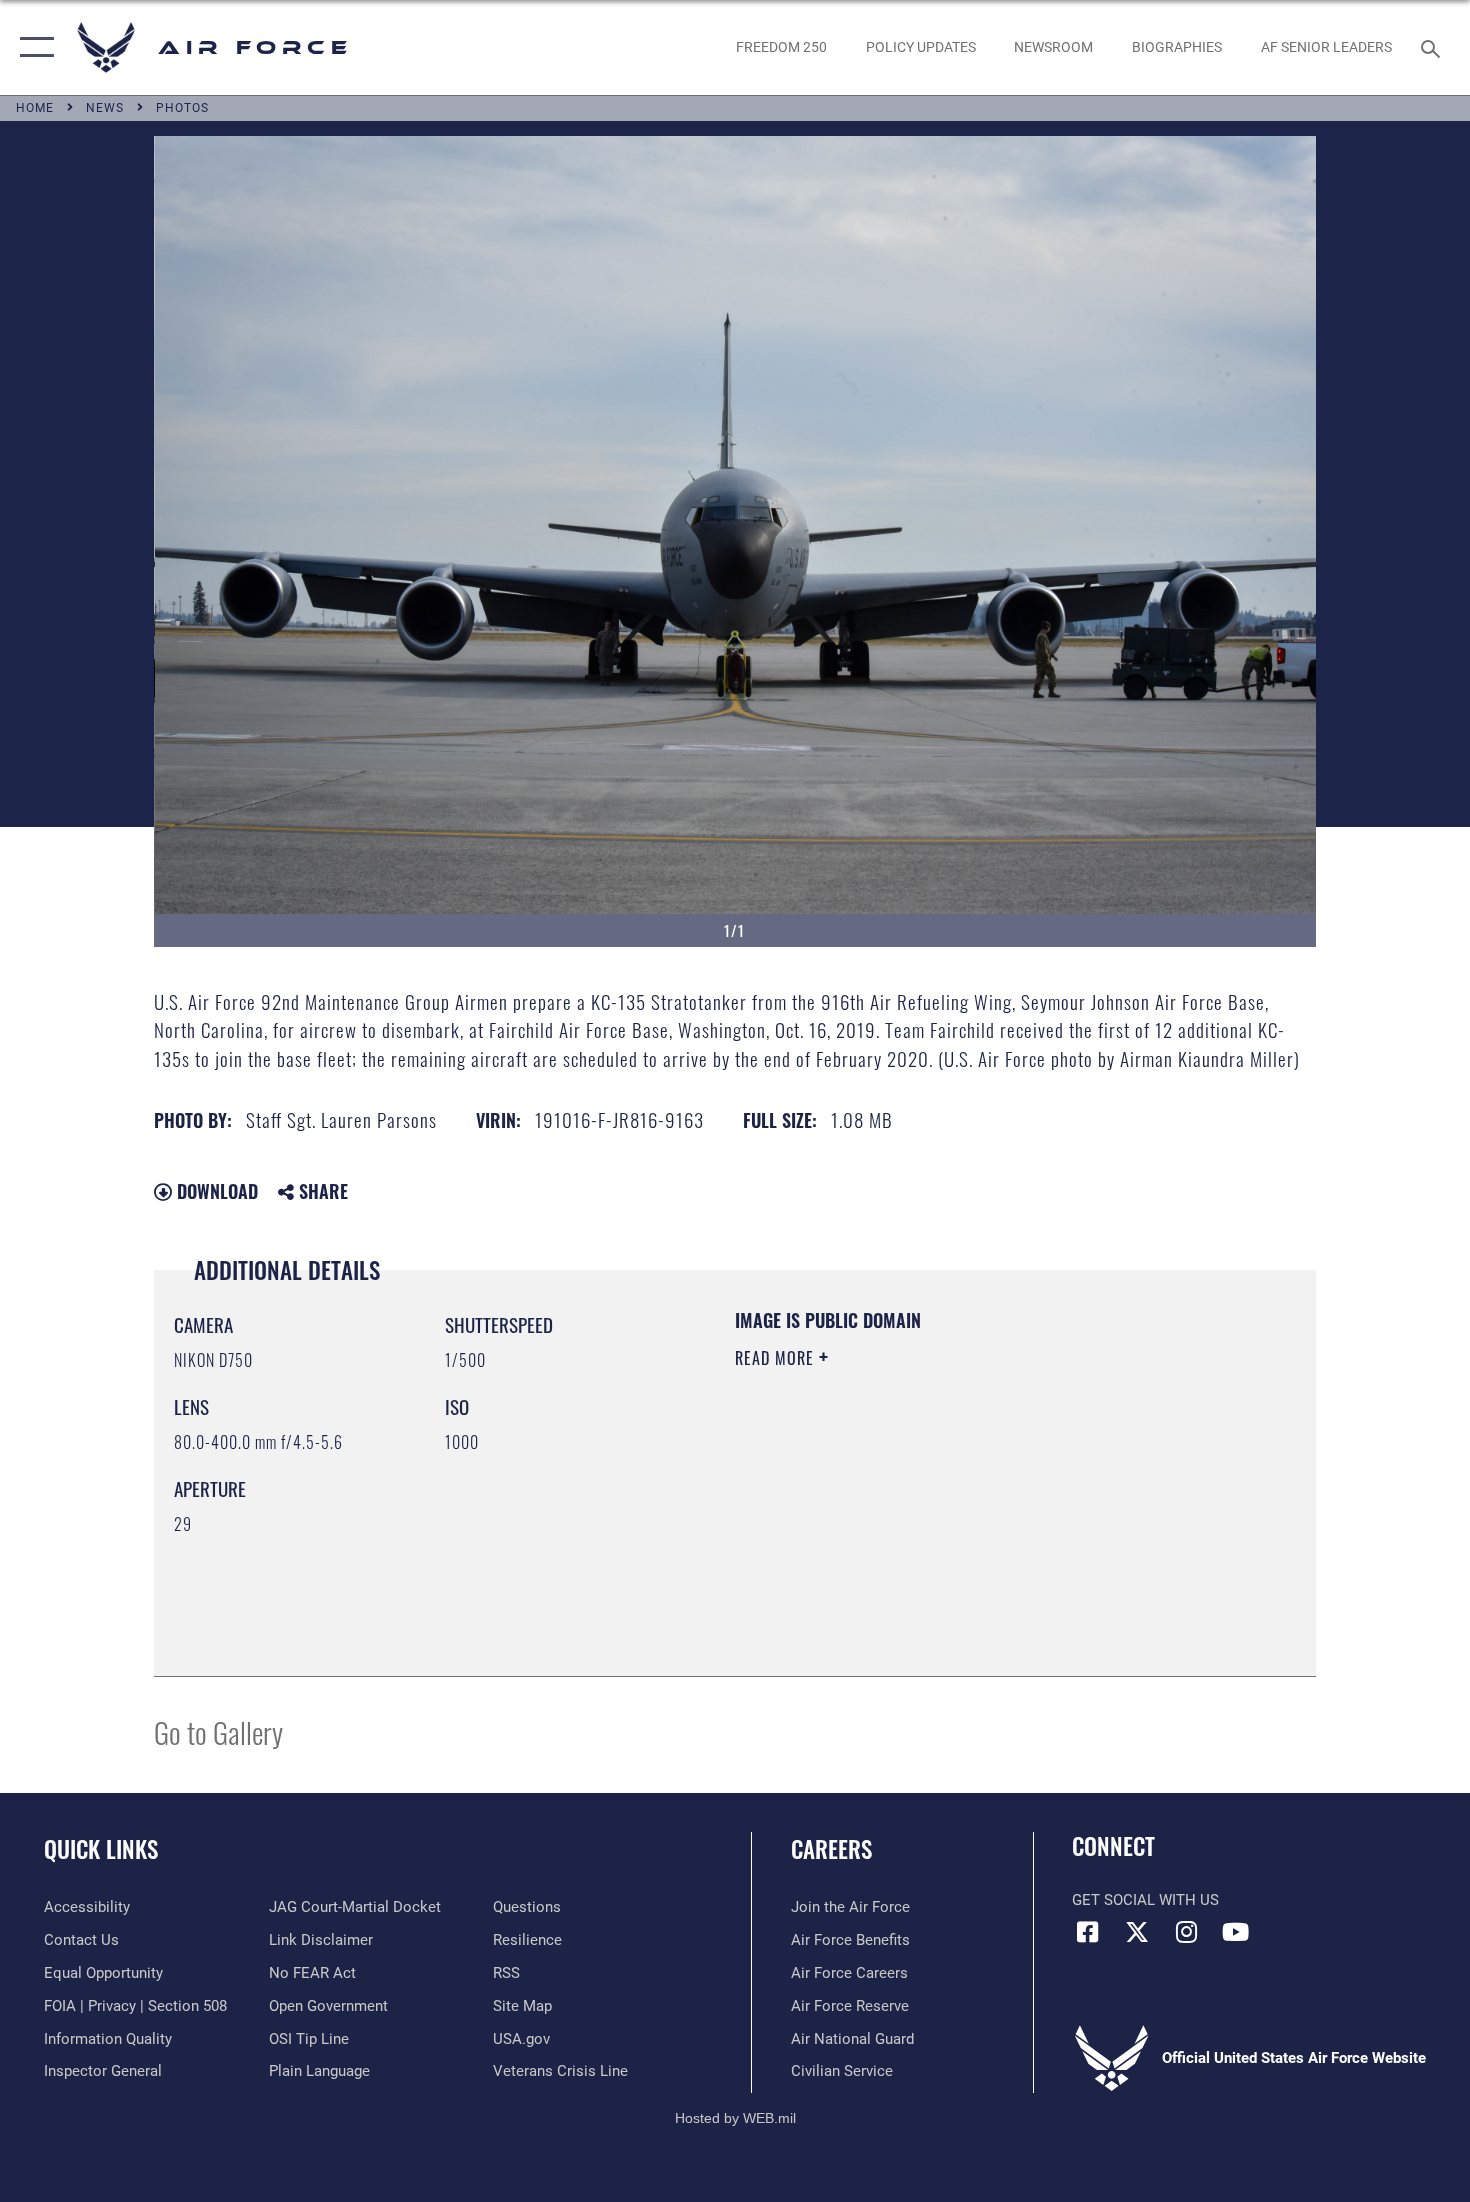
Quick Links (101, 1849)
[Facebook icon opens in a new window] (1087, 1932)
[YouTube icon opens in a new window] (1235, 1932)
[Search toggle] (1433, 47)
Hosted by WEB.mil (735, 2118)
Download (215, 1191)
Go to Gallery (218, 1731)
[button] (32, 47)
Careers (831, 1849)
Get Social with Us (1145, 1900)
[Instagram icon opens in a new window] (1186, 1932)
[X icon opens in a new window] (1137, 1932)
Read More (777, 1358)
